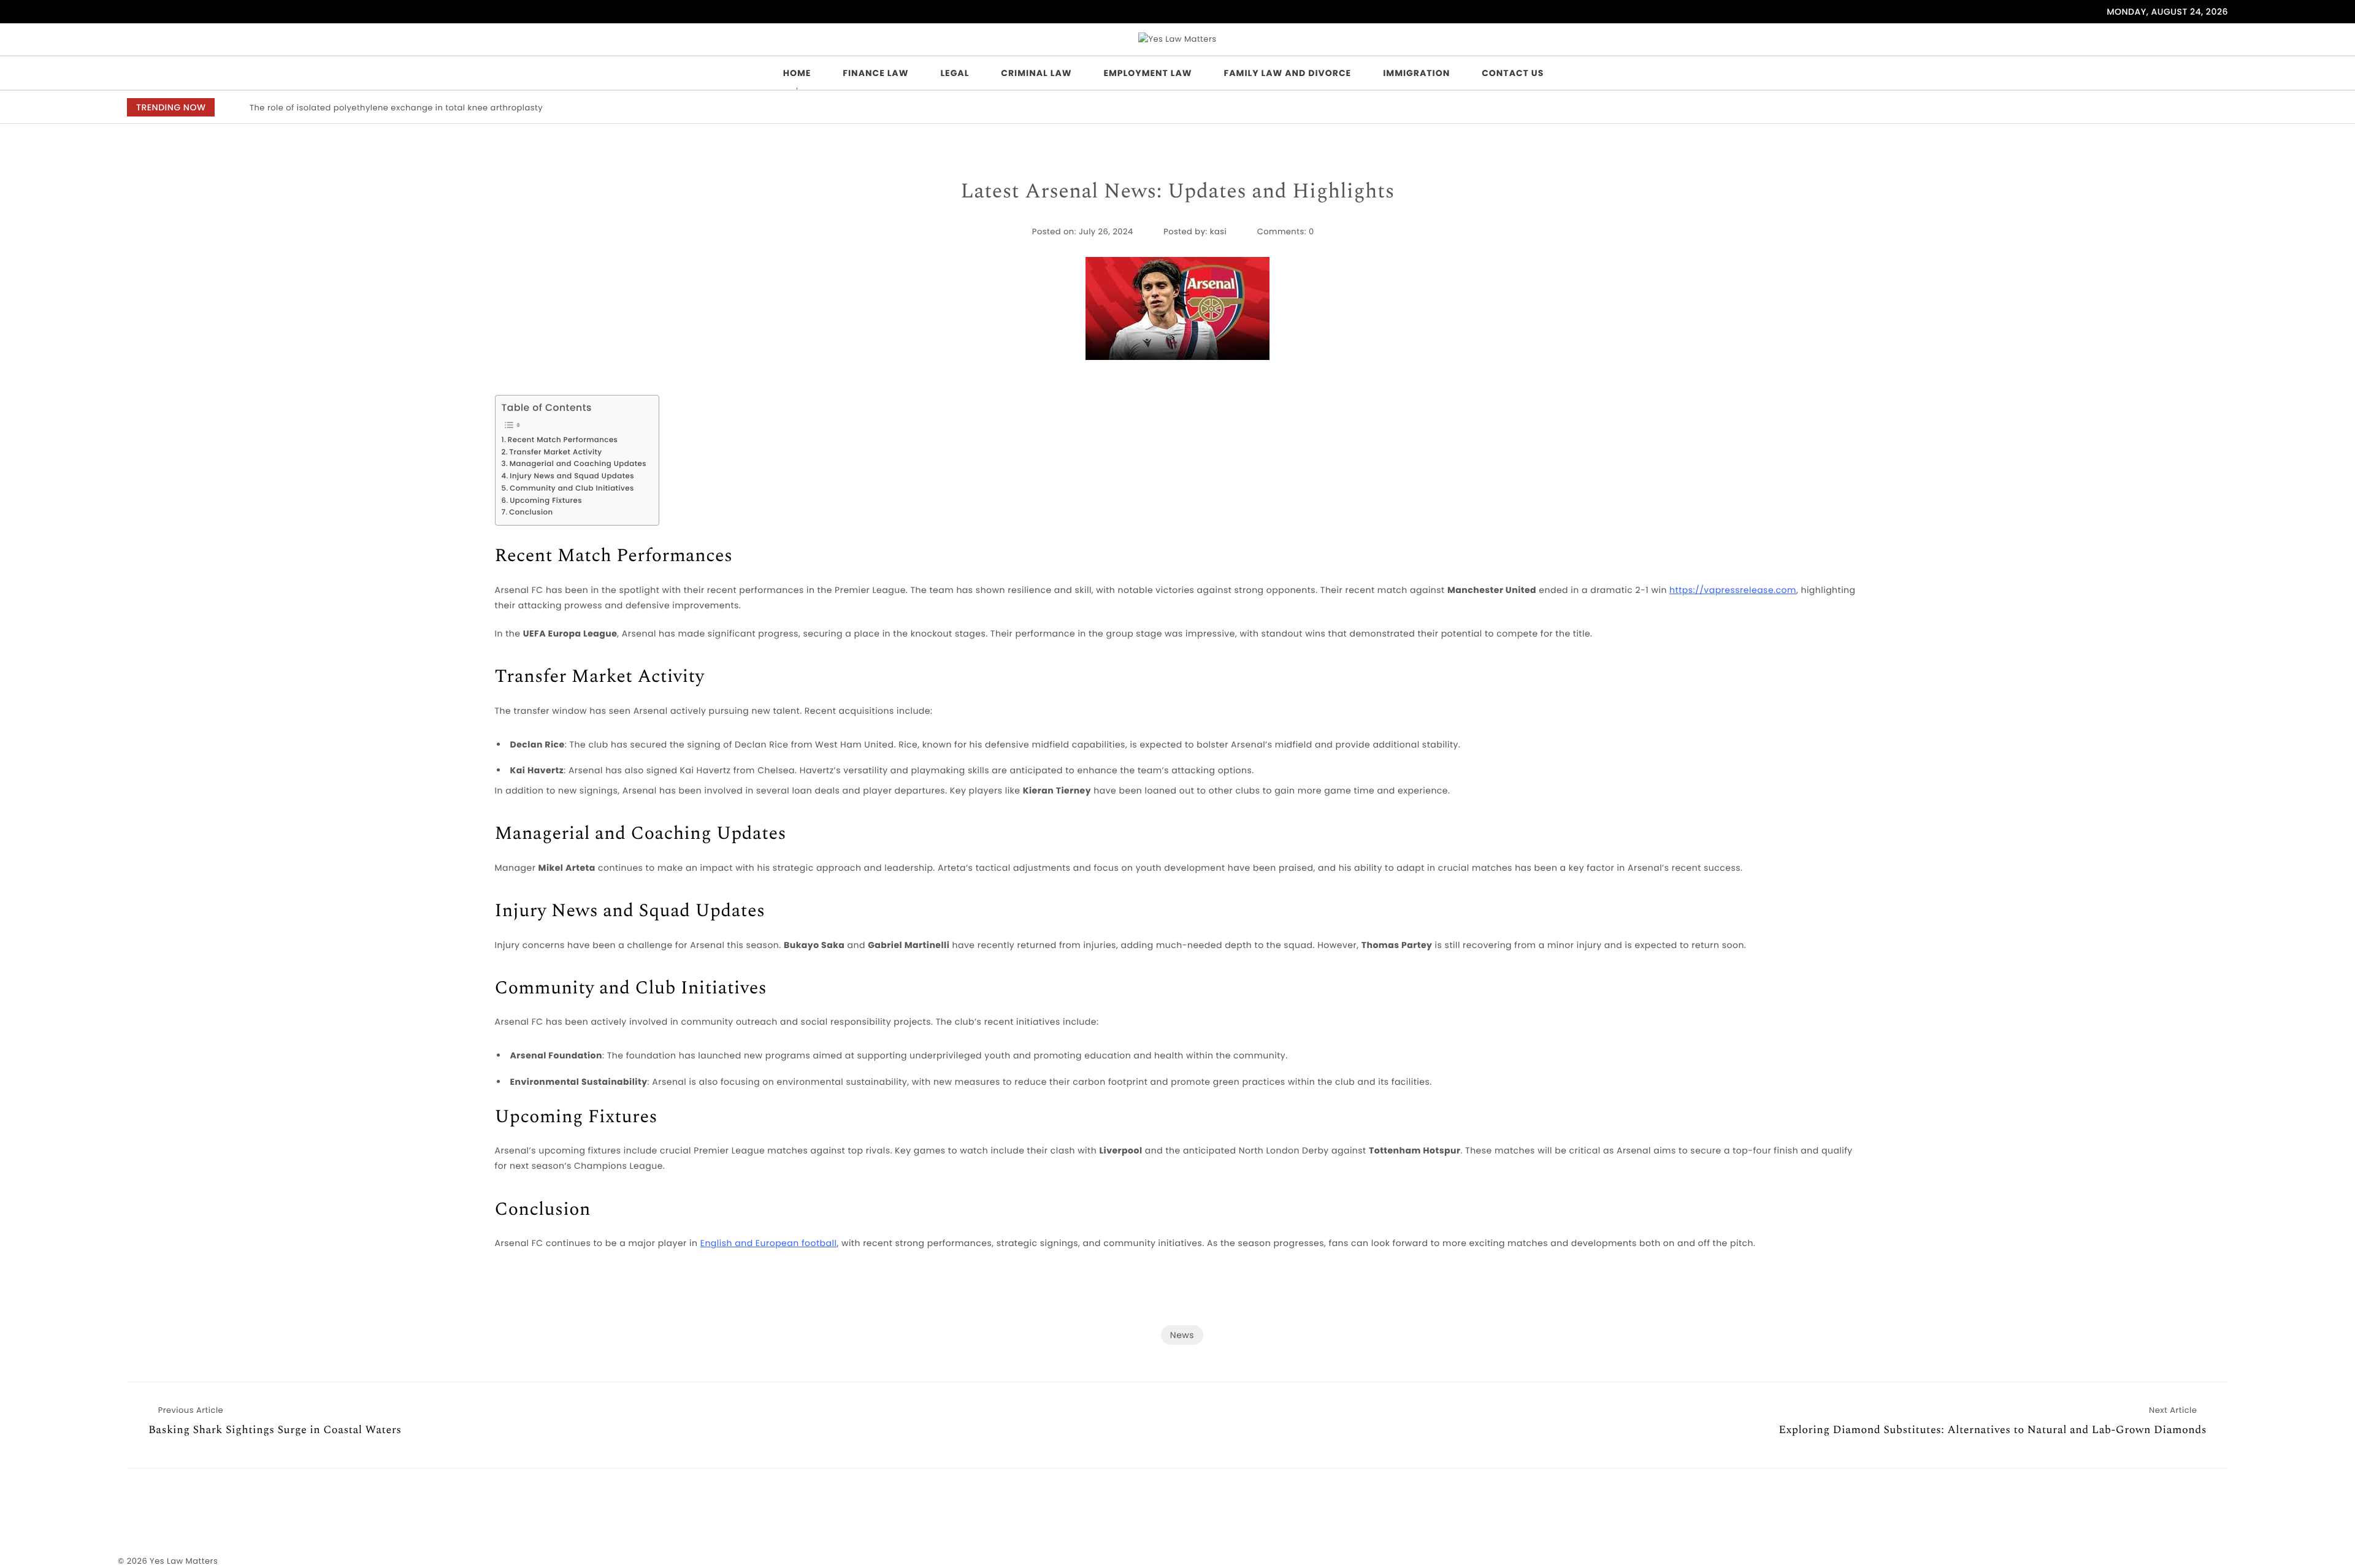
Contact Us (1513, 73)
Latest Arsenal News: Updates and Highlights (1177, 192)
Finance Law (875, 73)
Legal (955, 73)
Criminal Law (1036, 73)
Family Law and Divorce (1288, 73)
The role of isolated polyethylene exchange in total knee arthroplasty (396, 108)
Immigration (1416, 73)
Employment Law (1147, 73)
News (1182, 1335)
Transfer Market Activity (555, 453)
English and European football (769, 1243)
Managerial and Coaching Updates (578, 464)
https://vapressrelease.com (1733, 590)
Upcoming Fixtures (546, 501)
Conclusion (531, 513)
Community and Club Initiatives (572, 489)
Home (797, 73)
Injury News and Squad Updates (572, 476)
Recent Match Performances (563, 440)
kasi (1218, 231)
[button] (2142, 108)
